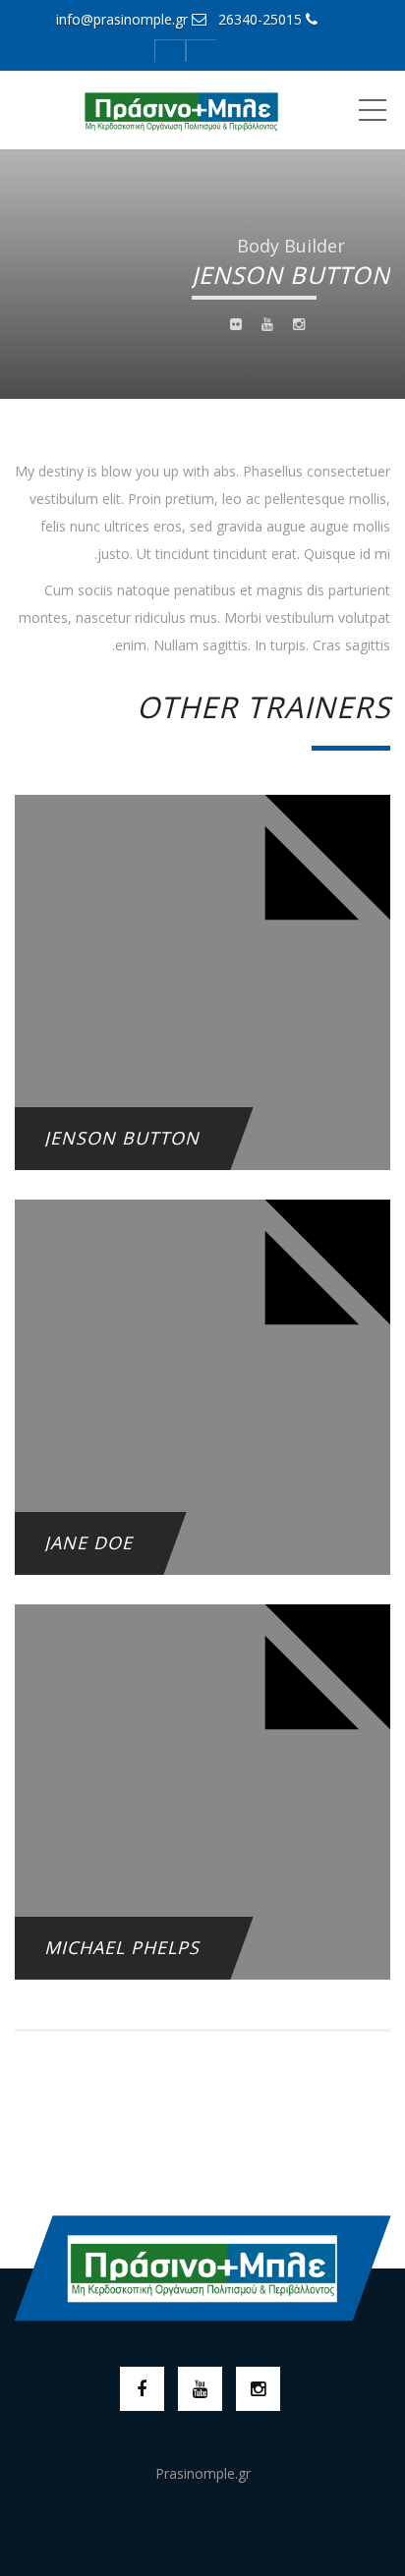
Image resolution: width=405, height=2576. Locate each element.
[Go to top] (203, 2268)
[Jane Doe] (202, 1448)
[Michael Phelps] (202, 1852)
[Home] (180, 110)
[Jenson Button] (202, 1043)
